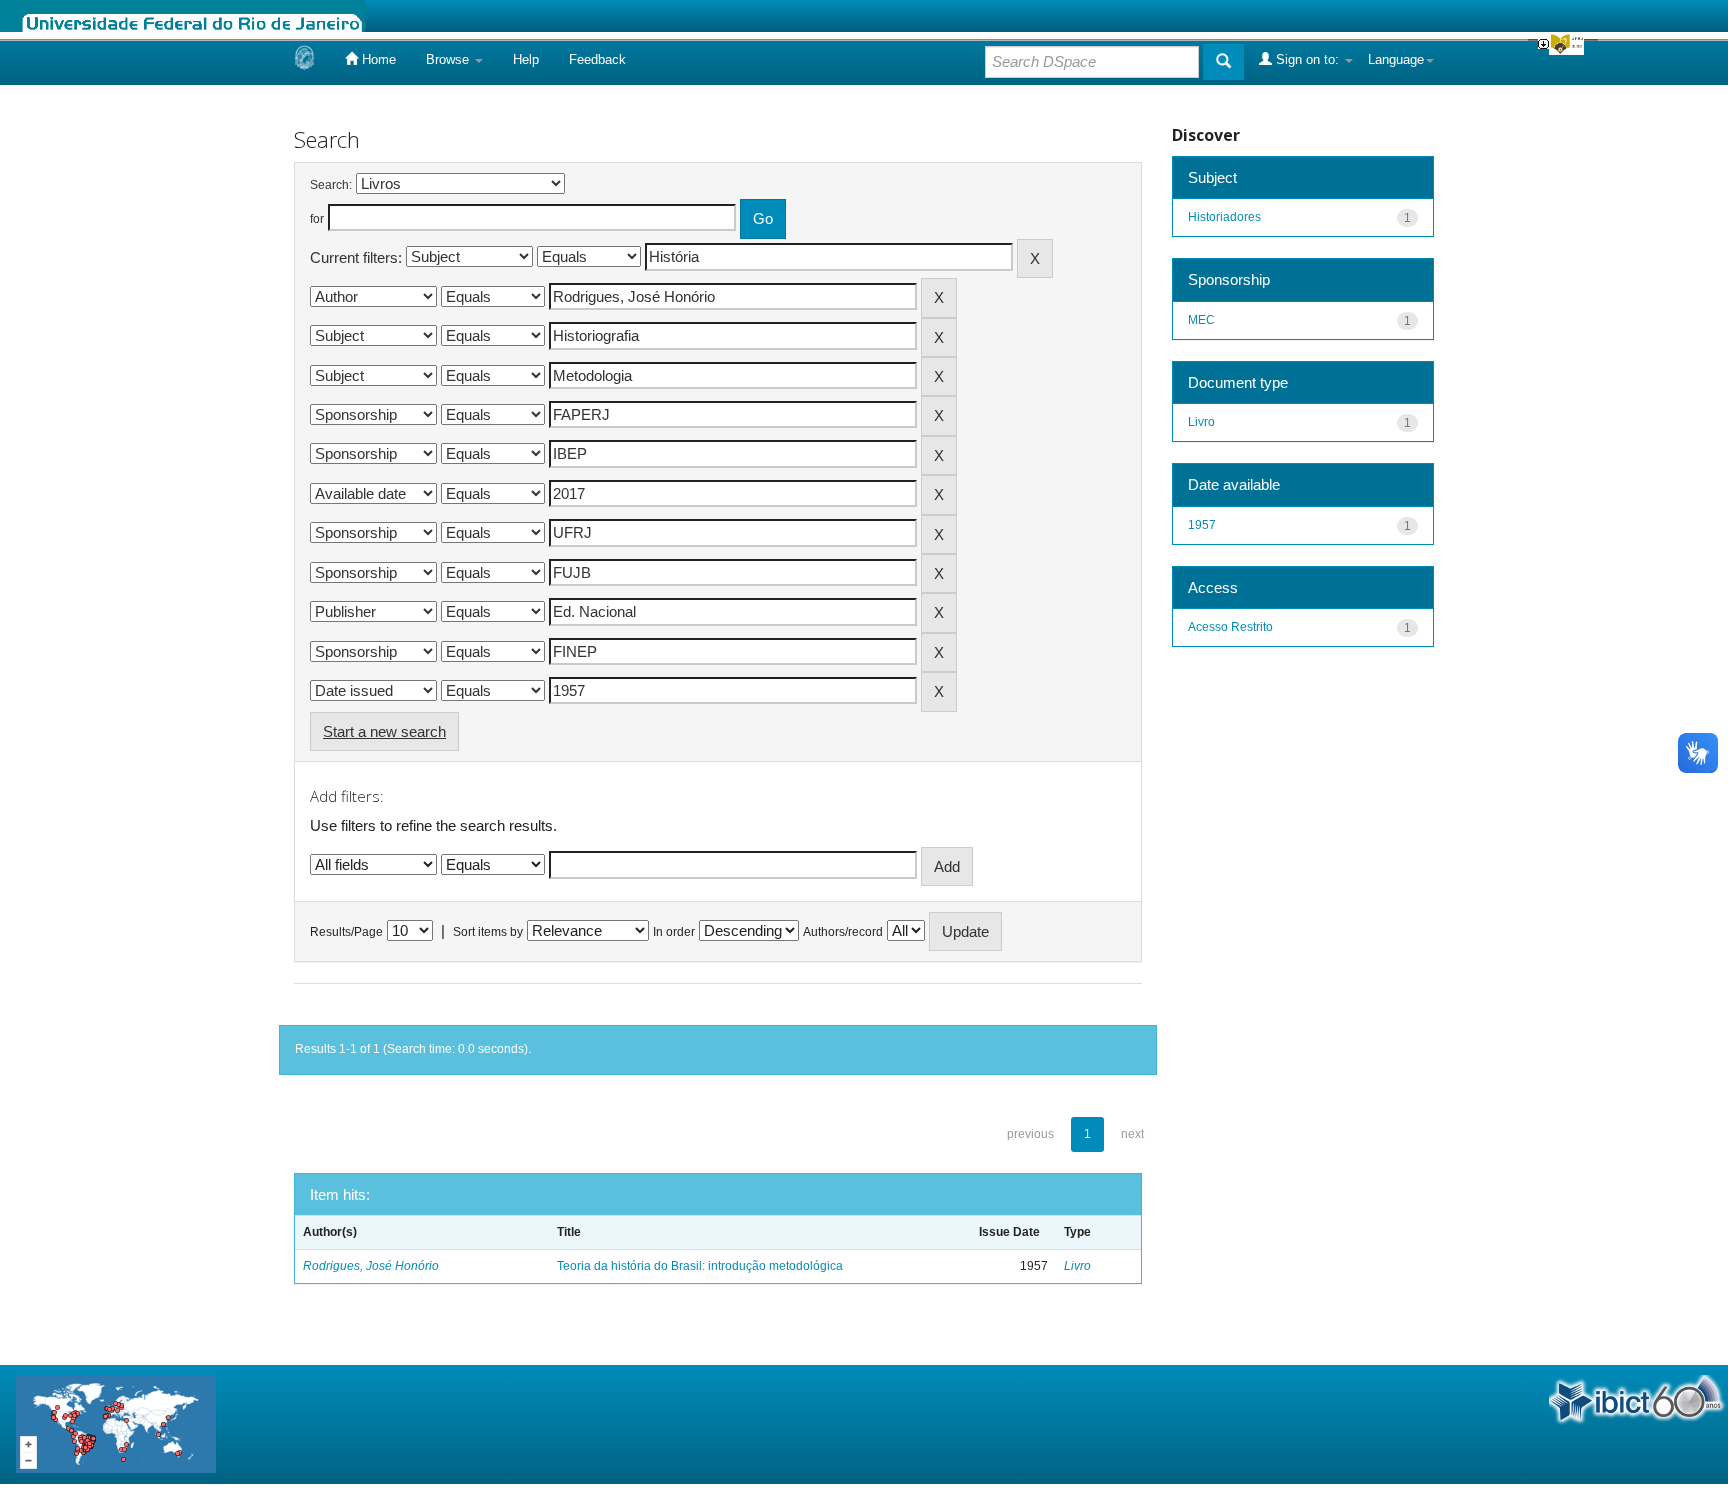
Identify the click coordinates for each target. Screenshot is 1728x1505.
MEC (1201, 320)
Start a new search (384, 731)
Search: (331, 185)
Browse (449, 59)
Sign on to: (1307, 59)
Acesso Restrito (1230, 627)
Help (526, 59)
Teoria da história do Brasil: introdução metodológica (700, 1266)
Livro (1077, 1266)
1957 (1202, 525)
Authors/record (843, 932)
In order (674, 932)
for (317, 219)
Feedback (597, 59)
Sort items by (488, 932)
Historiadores (1224, 217)
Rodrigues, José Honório (371, 1266)
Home (377, 59)
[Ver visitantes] (116, 1423)
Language (1396, 59)
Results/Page (346, 932)
